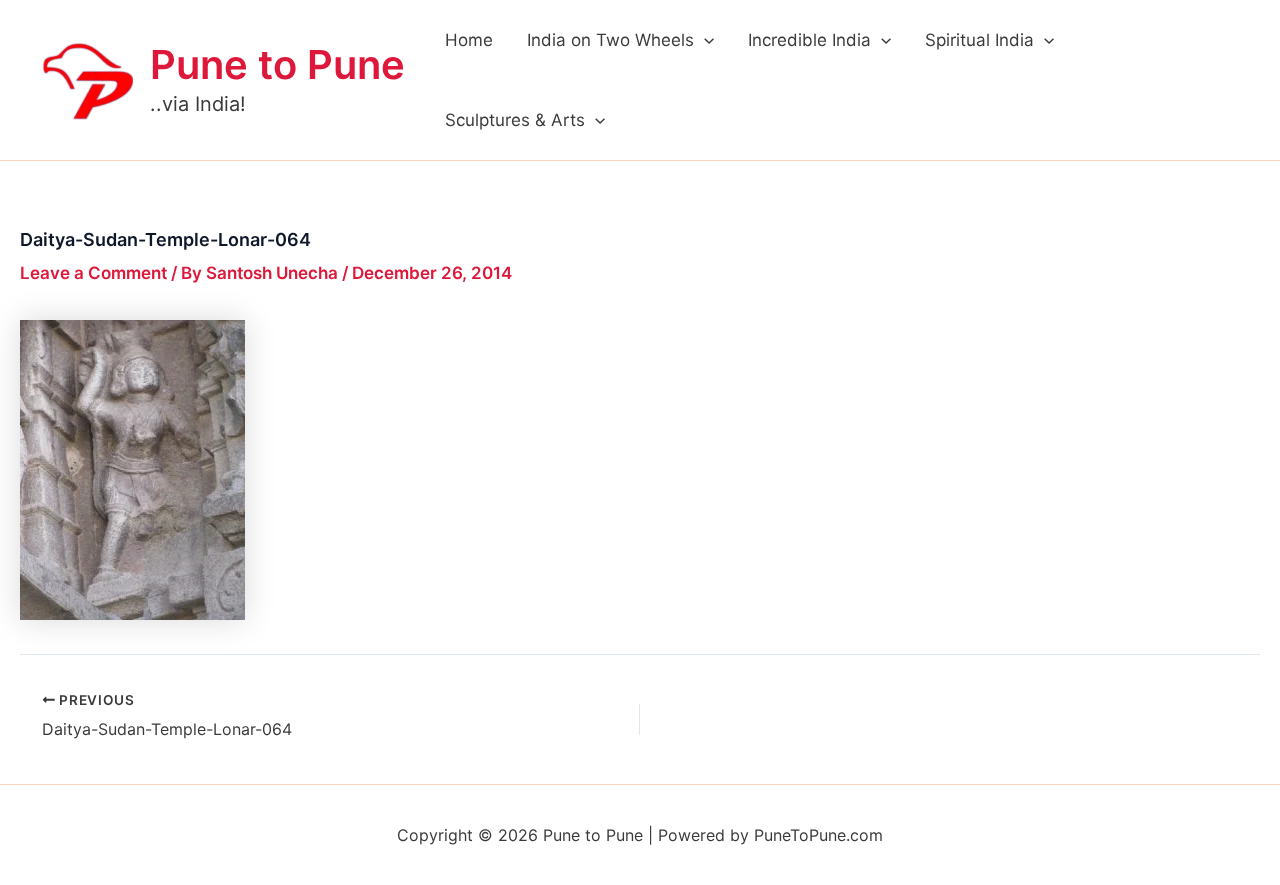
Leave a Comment (93, 273)
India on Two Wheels (610, 40)
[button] (704, 40)
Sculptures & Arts (515, 120)
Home (469, 40)
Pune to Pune (277, 64)
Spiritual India (979, 40)
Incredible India (809, 40)
